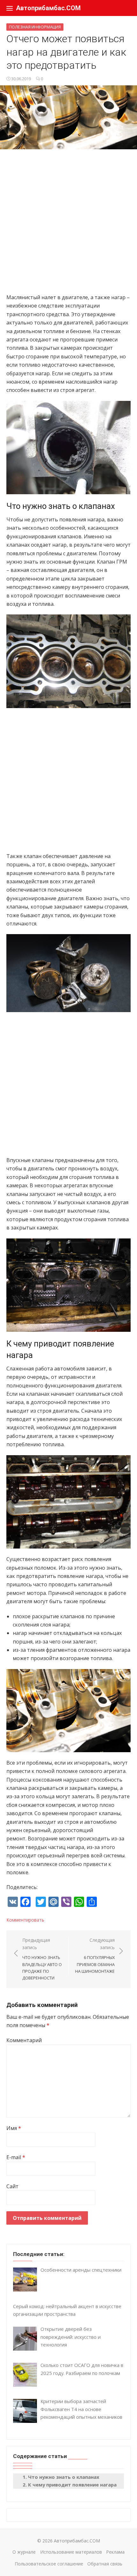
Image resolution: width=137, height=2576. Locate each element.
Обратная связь (105, 2564)
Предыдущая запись (42, 1959)
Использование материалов (71, 2552)
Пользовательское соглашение (49, 2564)
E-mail (16, 2157)
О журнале (24, 2552)
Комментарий (24, 2040)
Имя (14, 2128)
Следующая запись (95, 1955)
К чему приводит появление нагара (72, 2485)
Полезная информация (35, 27)
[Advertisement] (68, 224)
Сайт (12, 2186)
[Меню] (10, 8)
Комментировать (25, 1920)
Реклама (115, 2552)
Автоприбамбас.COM (48, 8)
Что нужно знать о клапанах (64, 2477)
